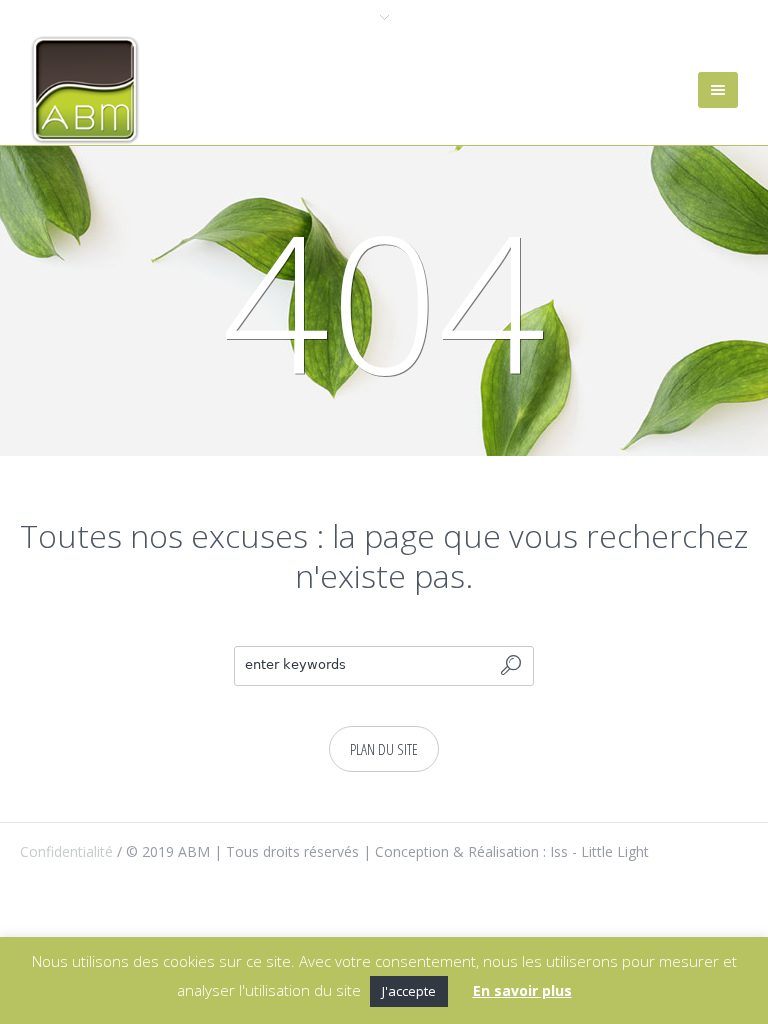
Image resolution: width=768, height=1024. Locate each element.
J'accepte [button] (409, 991)
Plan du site (384, 749)
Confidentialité (66, 851)
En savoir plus (522, 990)
